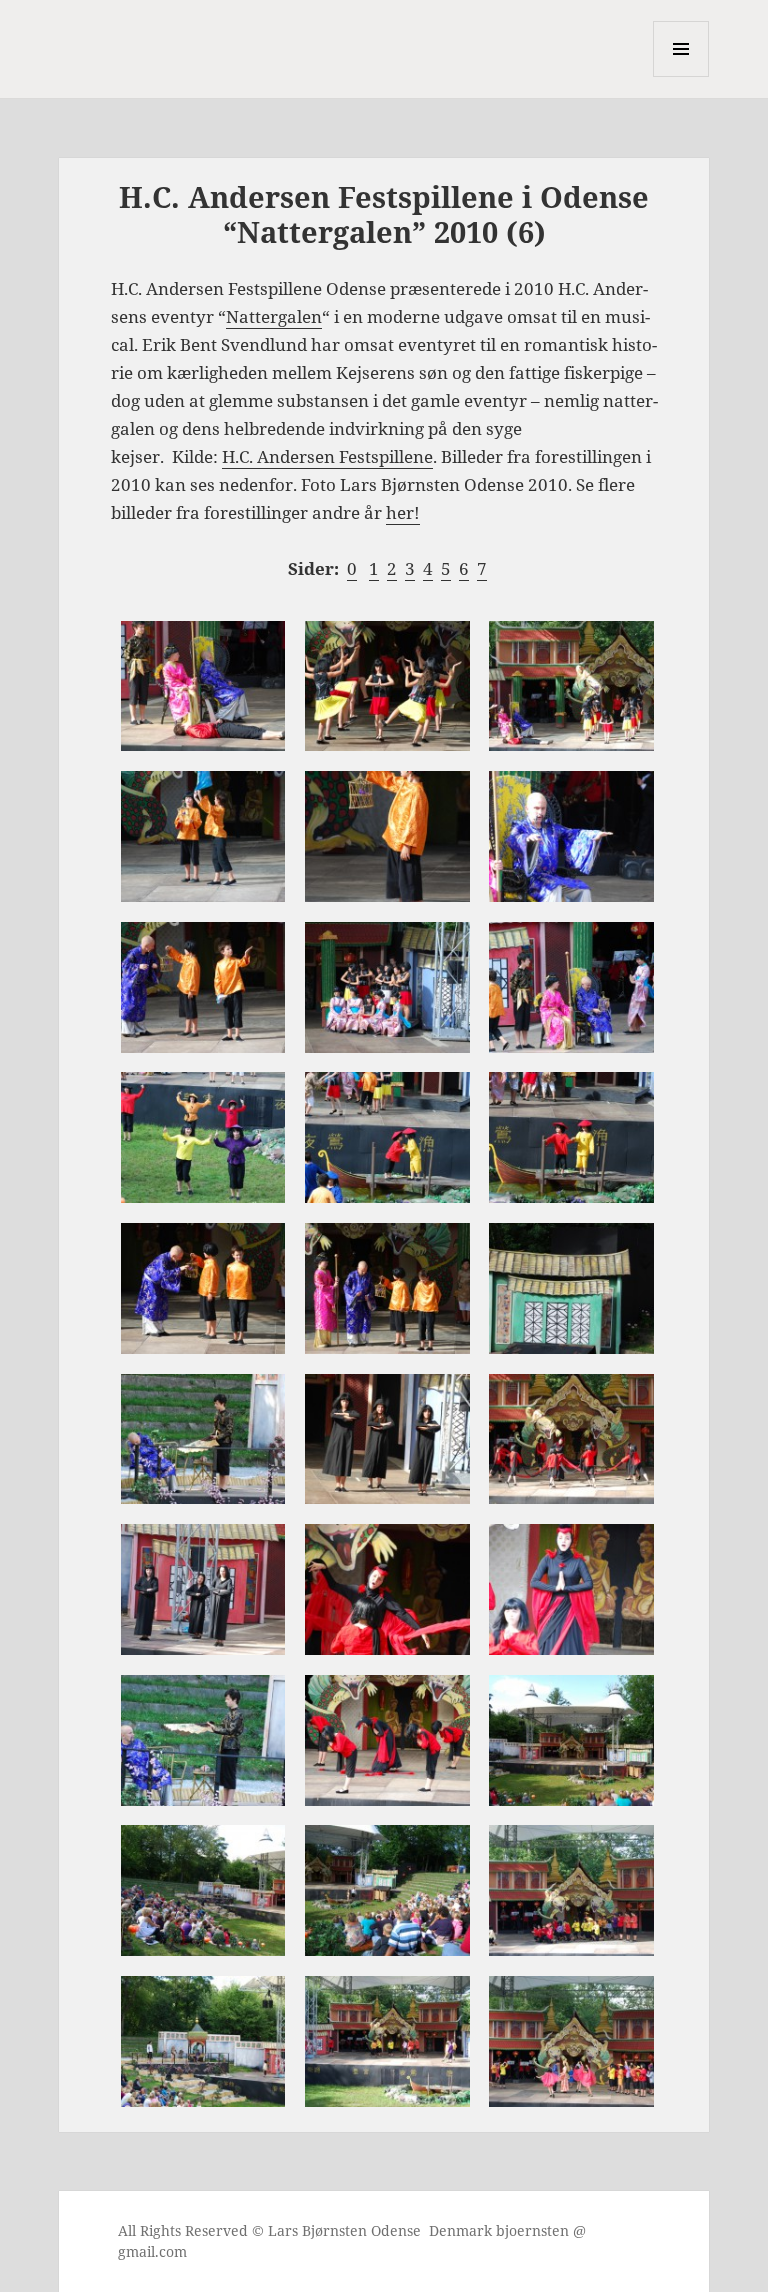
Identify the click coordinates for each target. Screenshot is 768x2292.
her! (403, 512)
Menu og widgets (681, 76)
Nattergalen (274, 316)
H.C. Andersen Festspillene (327, 456)
